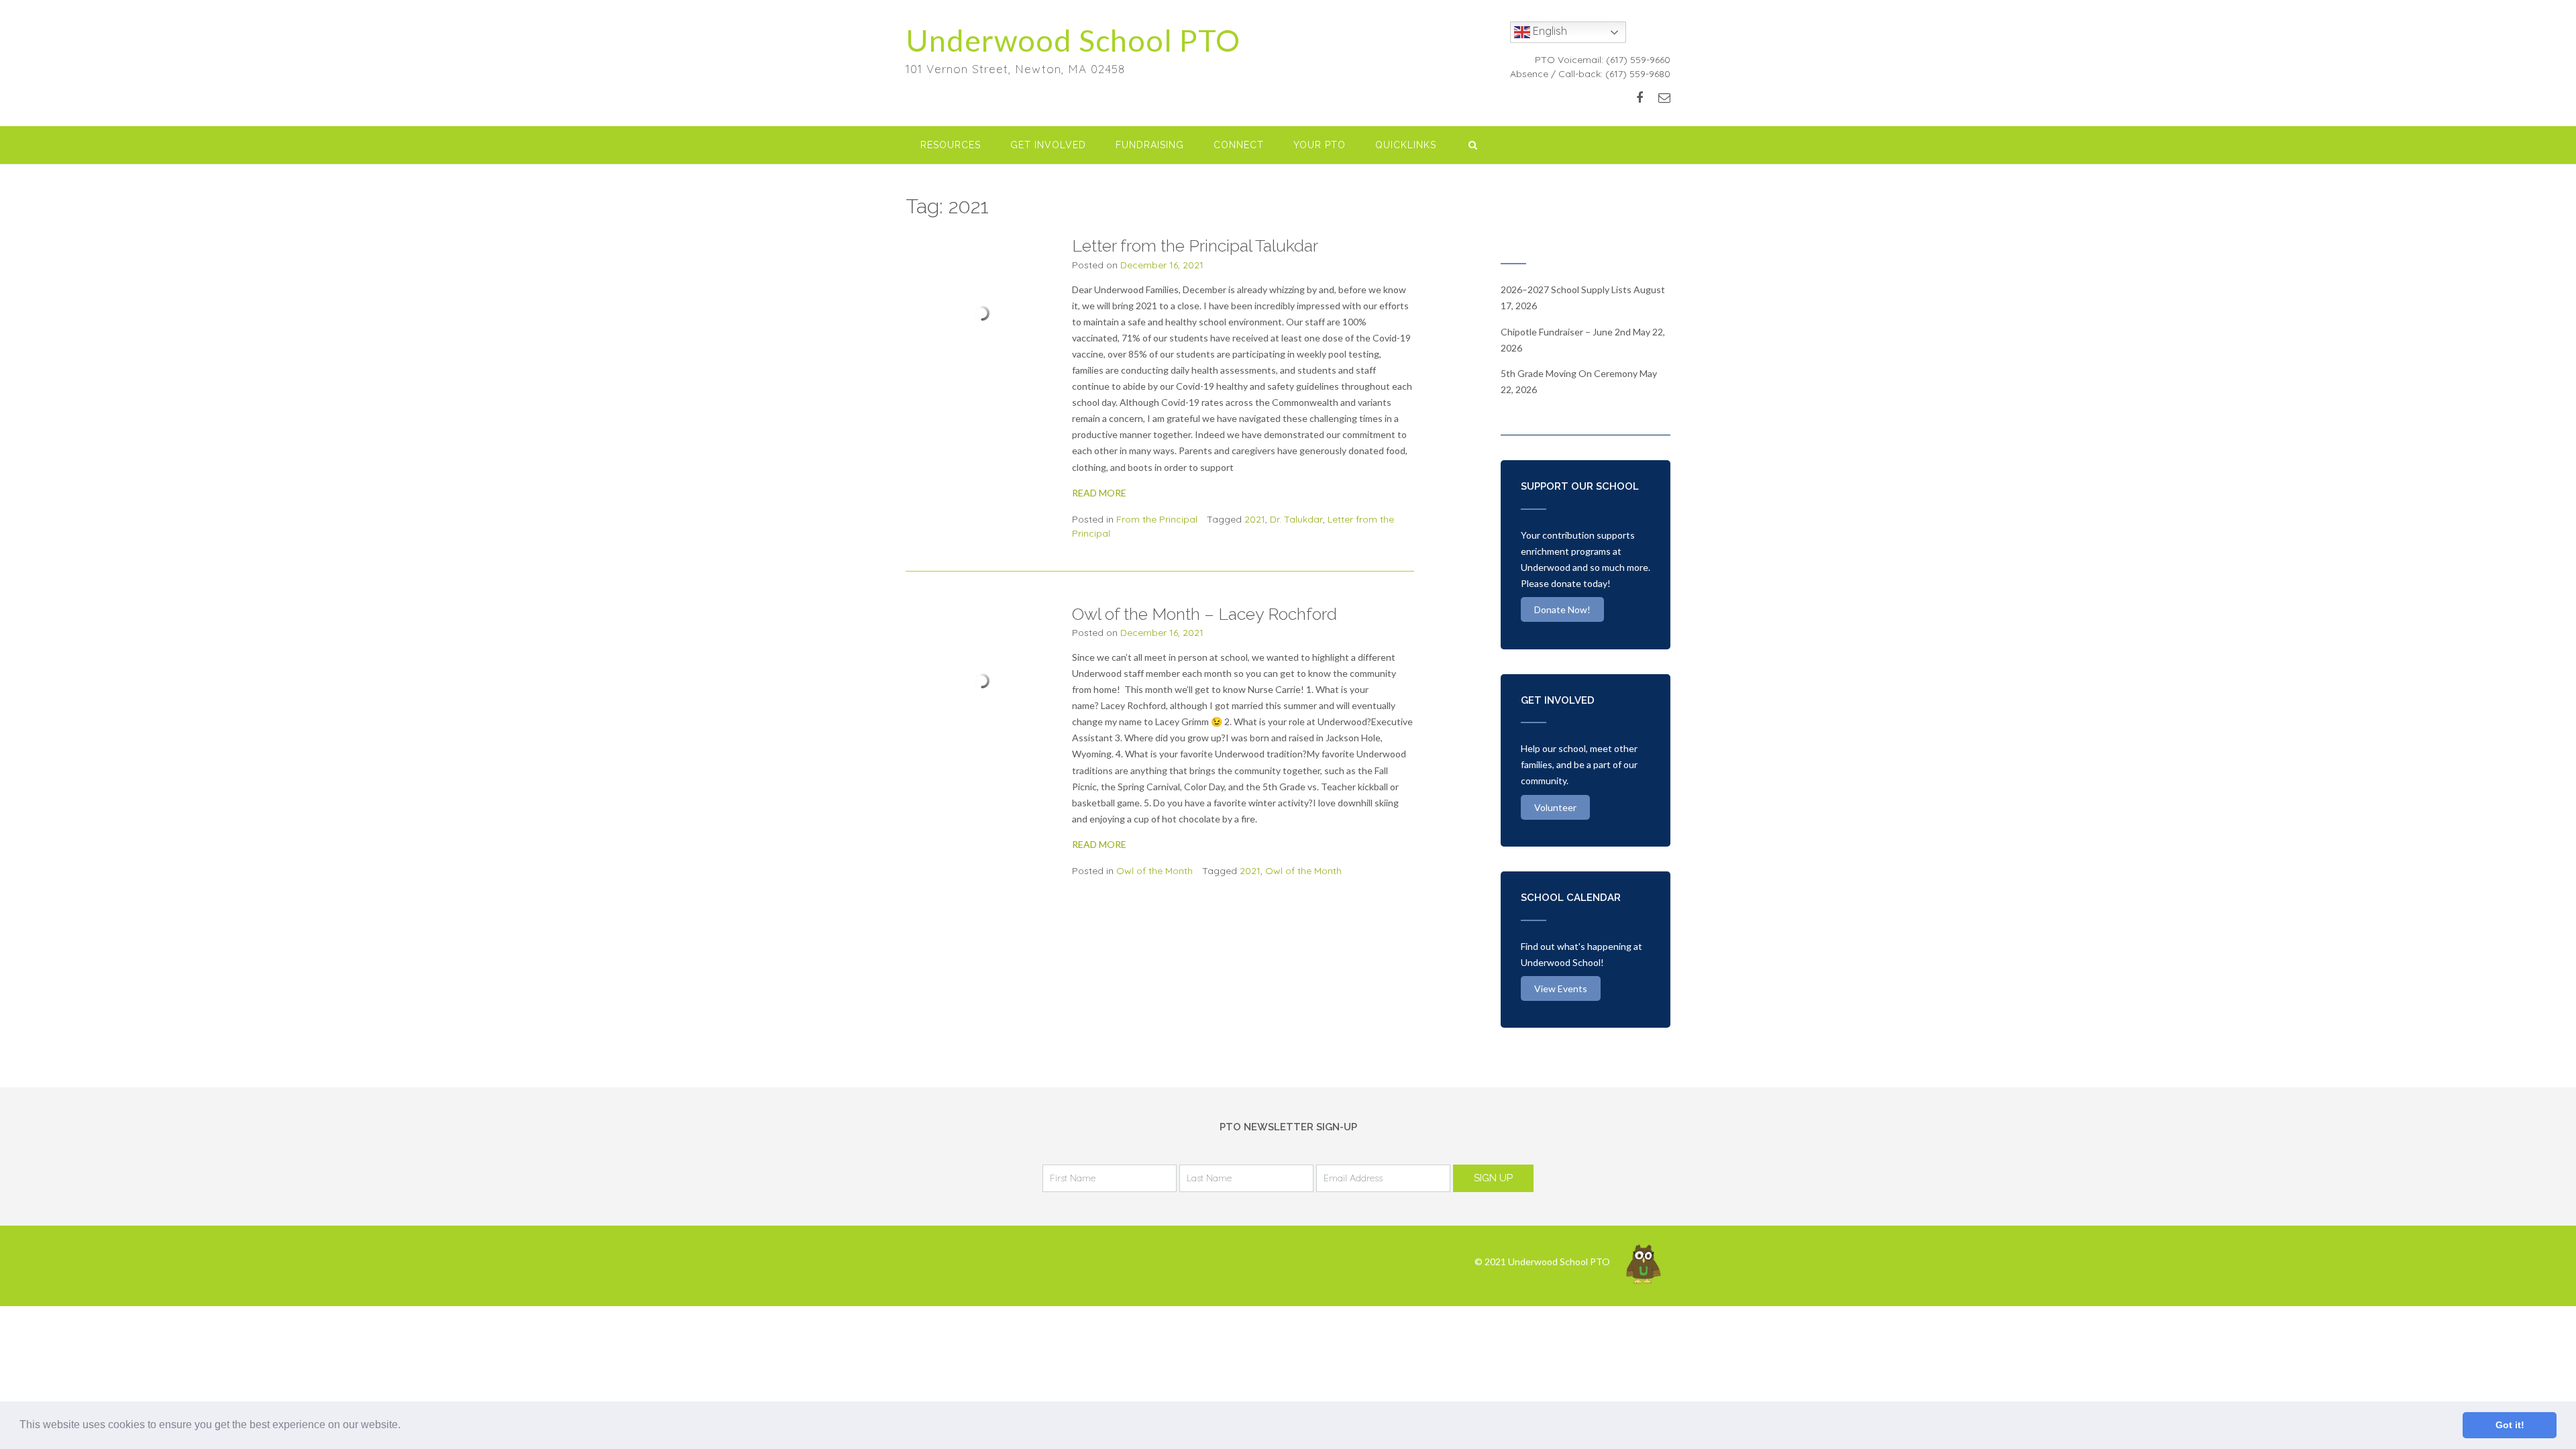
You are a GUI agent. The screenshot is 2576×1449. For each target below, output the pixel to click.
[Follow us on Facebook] (1640, 98)
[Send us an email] (1664, 98)
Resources (951, 145)
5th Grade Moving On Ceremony (1569, 373)
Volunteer (1555, 807)
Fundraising (1150, 145)
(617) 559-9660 (1638, 60)
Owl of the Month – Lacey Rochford (1204, 614)
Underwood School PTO (1073, 40)
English (1549, 31)
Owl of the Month (1155, 871)
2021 (1255, 519)
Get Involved (1048, 145)
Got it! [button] (2510, 1425)
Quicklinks (1406, 145)
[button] (405, 1426)
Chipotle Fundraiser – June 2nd (1566, 332)
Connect (1239, 145)
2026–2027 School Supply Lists (1566, 289)
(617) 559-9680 (1638, 74)
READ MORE (1099, 493)
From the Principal (1157, 519)
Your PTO (1320, 145)
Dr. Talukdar (1296, 519)
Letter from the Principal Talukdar (1195, 246)
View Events (1561, 988)
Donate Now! (1562, 609)
